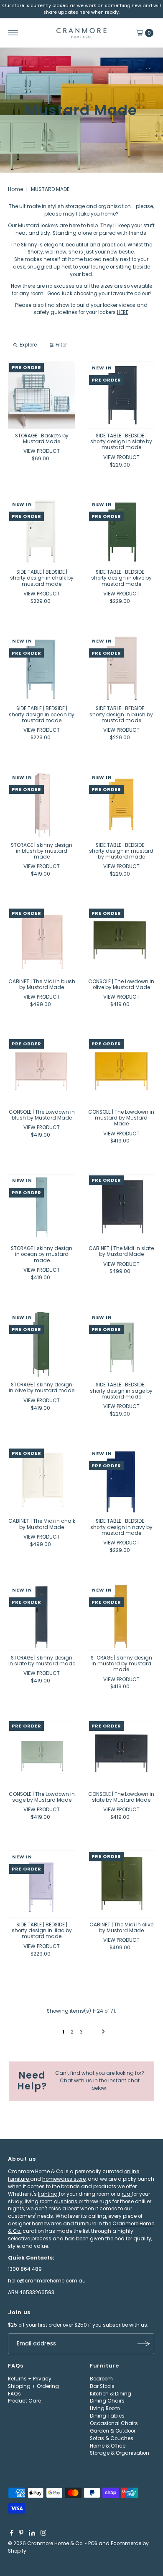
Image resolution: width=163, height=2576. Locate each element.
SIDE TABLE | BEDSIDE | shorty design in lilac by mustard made (42, 1931)
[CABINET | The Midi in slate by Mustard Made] (121, 1208)
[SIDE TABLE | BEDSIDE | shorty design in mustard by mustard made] (121, 805)
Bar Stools (102, 2386)
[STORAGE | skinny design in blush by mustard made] (42, 805)
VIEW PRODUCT (42, 451)
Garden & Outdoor (113, 2431)
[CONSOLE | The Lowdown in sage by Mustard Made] (42, 1754)
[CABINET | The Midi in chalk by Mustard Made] (42, 1481)
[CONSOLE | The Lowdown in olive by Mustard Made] (121, 941)
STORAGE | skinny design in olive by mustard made (42, 1388)
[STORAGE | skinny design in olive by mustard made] (42, 1344)
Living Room (105, 2408)
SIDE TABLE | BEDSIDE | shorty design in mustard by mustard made (121, 851)
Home (15, 189)
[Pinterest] (21, 2534)
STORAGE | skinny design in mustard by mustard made (121, 1664)
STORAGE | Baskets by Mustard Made (42, 439)
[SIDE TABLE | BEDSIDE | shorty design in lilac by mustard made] (42, 1884)
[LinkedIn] (32, 2534)
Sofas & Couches (112, 2438)
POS (93, 2543)
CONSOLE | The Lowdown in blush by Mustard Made (42, 1115)
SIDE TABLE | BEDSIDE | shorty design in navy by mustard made (121, 1527)
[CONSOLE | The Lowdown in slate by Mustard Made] (121, 1754)
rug (127, 2194)
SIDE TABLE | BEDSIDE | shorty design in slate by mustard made (121, 442)
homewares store (64, 2179)
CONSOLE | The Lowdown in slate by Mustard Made (121, 1797)
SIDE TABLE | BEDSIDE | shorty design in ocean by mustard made (42, 714)
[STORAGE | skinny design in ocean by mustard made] (42, 1208)
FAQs (14, 2394)
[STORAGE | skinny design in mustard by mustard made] (121, 1617)
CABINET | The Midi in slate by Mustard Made (121, 1251)
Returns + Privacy (30, 2379)
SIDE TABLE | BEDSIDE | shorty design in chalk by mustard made (42, 578)
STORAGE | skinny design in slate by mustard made (42, 1661)
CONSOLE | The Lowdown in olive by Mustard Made (121, 984)
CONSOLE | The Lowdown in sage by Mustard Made (42, 1797)
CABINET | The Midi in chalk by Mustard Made (42, 1524)
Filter (61, 345)
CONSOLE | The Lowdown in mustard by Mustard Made (121, 1118)
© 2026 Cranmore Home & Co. (46, 2543)
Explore (28, 345)
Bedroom (101, 2379)
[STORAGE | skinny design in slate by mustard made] (42, 1617)
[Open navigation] (13, 33)
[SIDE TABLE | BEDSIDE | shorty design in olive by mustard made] (121, 531)
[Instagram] (43, 2534)
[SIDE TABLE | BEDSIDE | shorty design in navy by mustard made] (121, 1481)
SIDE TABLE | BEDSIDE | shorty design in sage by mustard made (121, 1391)
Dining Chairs (107, 2401)
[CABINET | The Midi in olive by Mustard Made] (121, 1884)
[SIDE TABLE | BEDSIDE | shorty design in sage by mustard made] (121, 1344)
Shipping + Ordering (33, 2386)
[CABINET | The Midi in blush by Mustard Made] (42, 941)
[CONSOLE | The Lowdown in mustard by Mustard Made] (121, 1071)
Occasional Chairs (114, 2423)
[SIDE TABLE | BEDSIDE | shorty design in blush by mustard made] (121, 668)
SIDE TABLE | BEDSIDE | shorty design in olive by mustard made (121, 578)
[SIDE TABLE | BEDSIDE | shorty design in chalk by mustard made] (42, 531)
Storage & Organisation (120, 2453)
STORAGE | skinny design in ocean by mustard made (42, 1254)
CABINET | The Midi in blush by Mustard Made (42, 984)
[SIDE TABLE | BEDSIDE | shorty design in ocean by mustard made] (42, 668)
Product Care (24, 2401)
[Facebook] (12, 2534)
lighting (48, 2194)
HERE (123, 312)
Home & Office (108, 2446)
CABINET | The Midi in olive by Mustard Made (121, 1928)
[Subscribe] (144, 2344)
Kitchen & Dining (111, 2394)
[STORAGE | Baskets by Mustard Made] (42, 395)
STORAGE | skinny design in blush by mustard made (42, 851)
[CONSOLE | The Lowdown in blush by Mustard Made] (42, 1071)
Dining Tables (107, 2416)
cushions (66, 2202)
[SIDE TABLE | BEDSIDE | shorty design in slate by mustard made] (121, 395)
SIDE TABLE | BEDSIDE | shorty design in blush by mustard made (121, 714)
